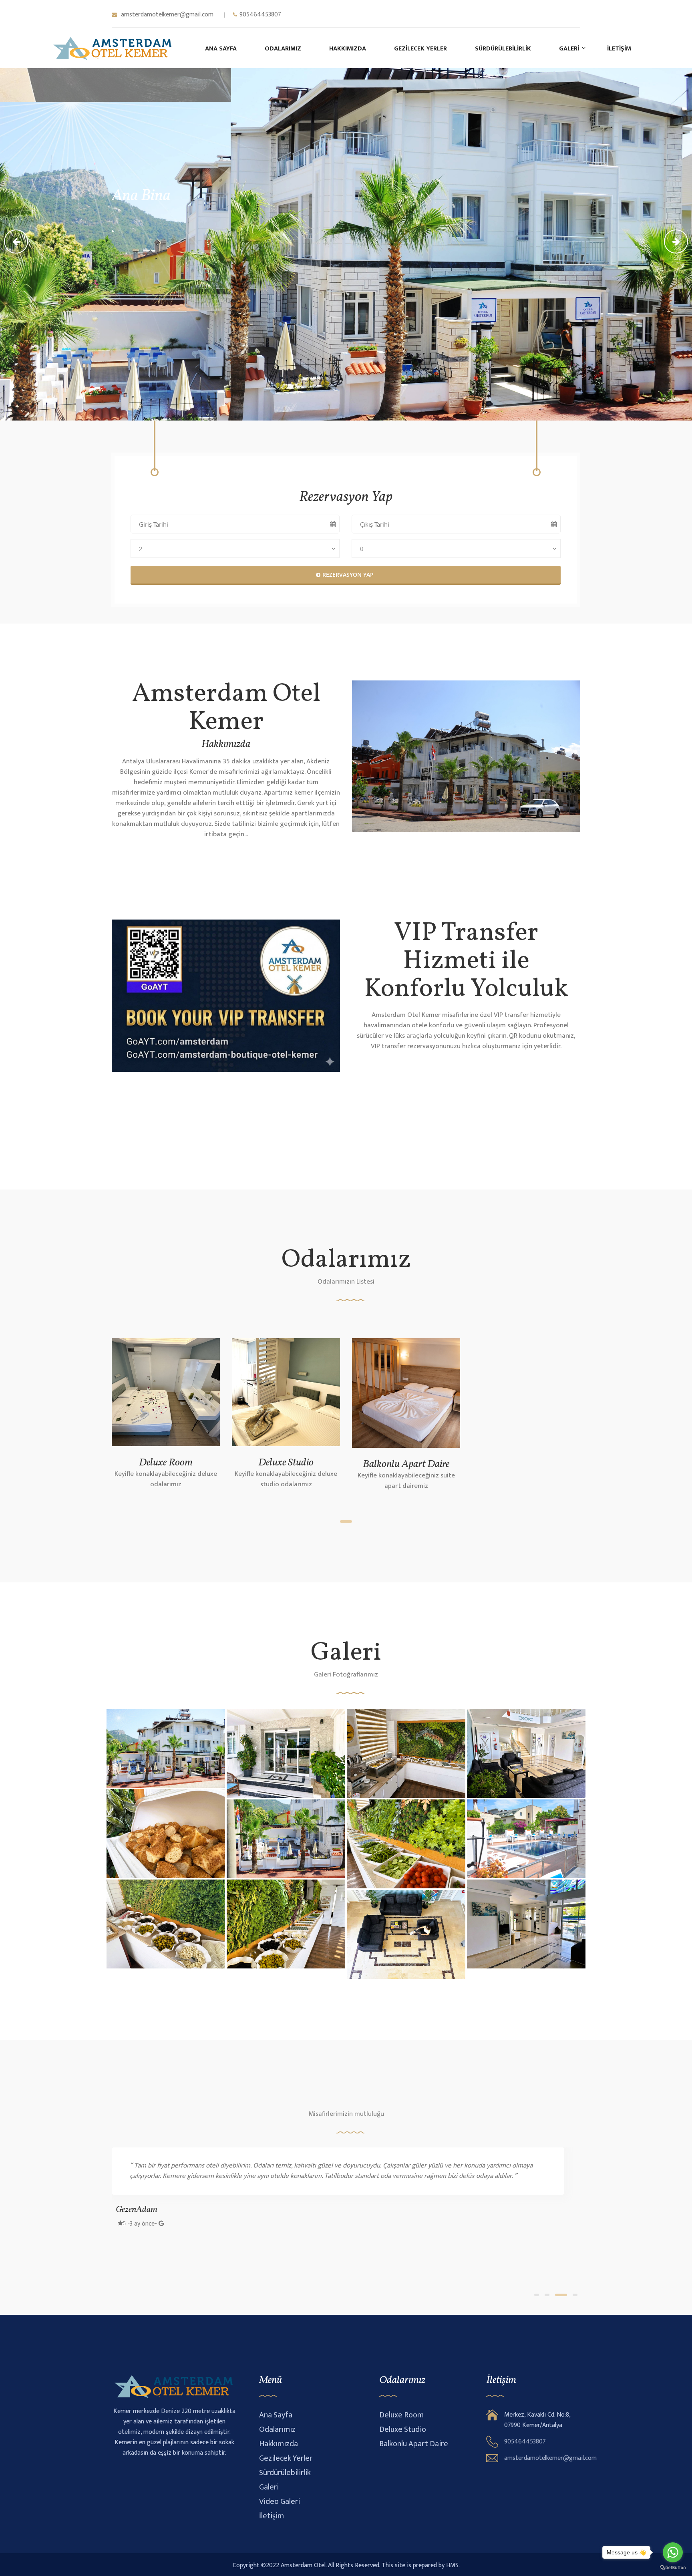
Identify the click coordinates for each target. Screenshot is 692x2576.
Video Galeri (280, 2502)
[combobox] (235, 548)
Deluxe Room (166, 1463)
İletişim (619, 49)
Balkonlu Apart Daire (406, 1464)
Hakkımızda (348, 49)
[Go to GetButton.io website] (673, 2568)
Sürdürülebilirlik (503, 49)
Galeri (569, 49)
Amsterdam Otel (303, 2566)
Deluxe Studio (286, 1463)
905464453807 (260, 15)
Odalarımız (283, 49)
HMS (452, 2566)
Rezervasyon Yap (348, 575)
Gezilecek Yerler (420, 49)
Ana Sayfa (221, 49)
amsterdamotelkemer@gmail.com (166, 15)
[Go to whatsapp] (673, 2552)
